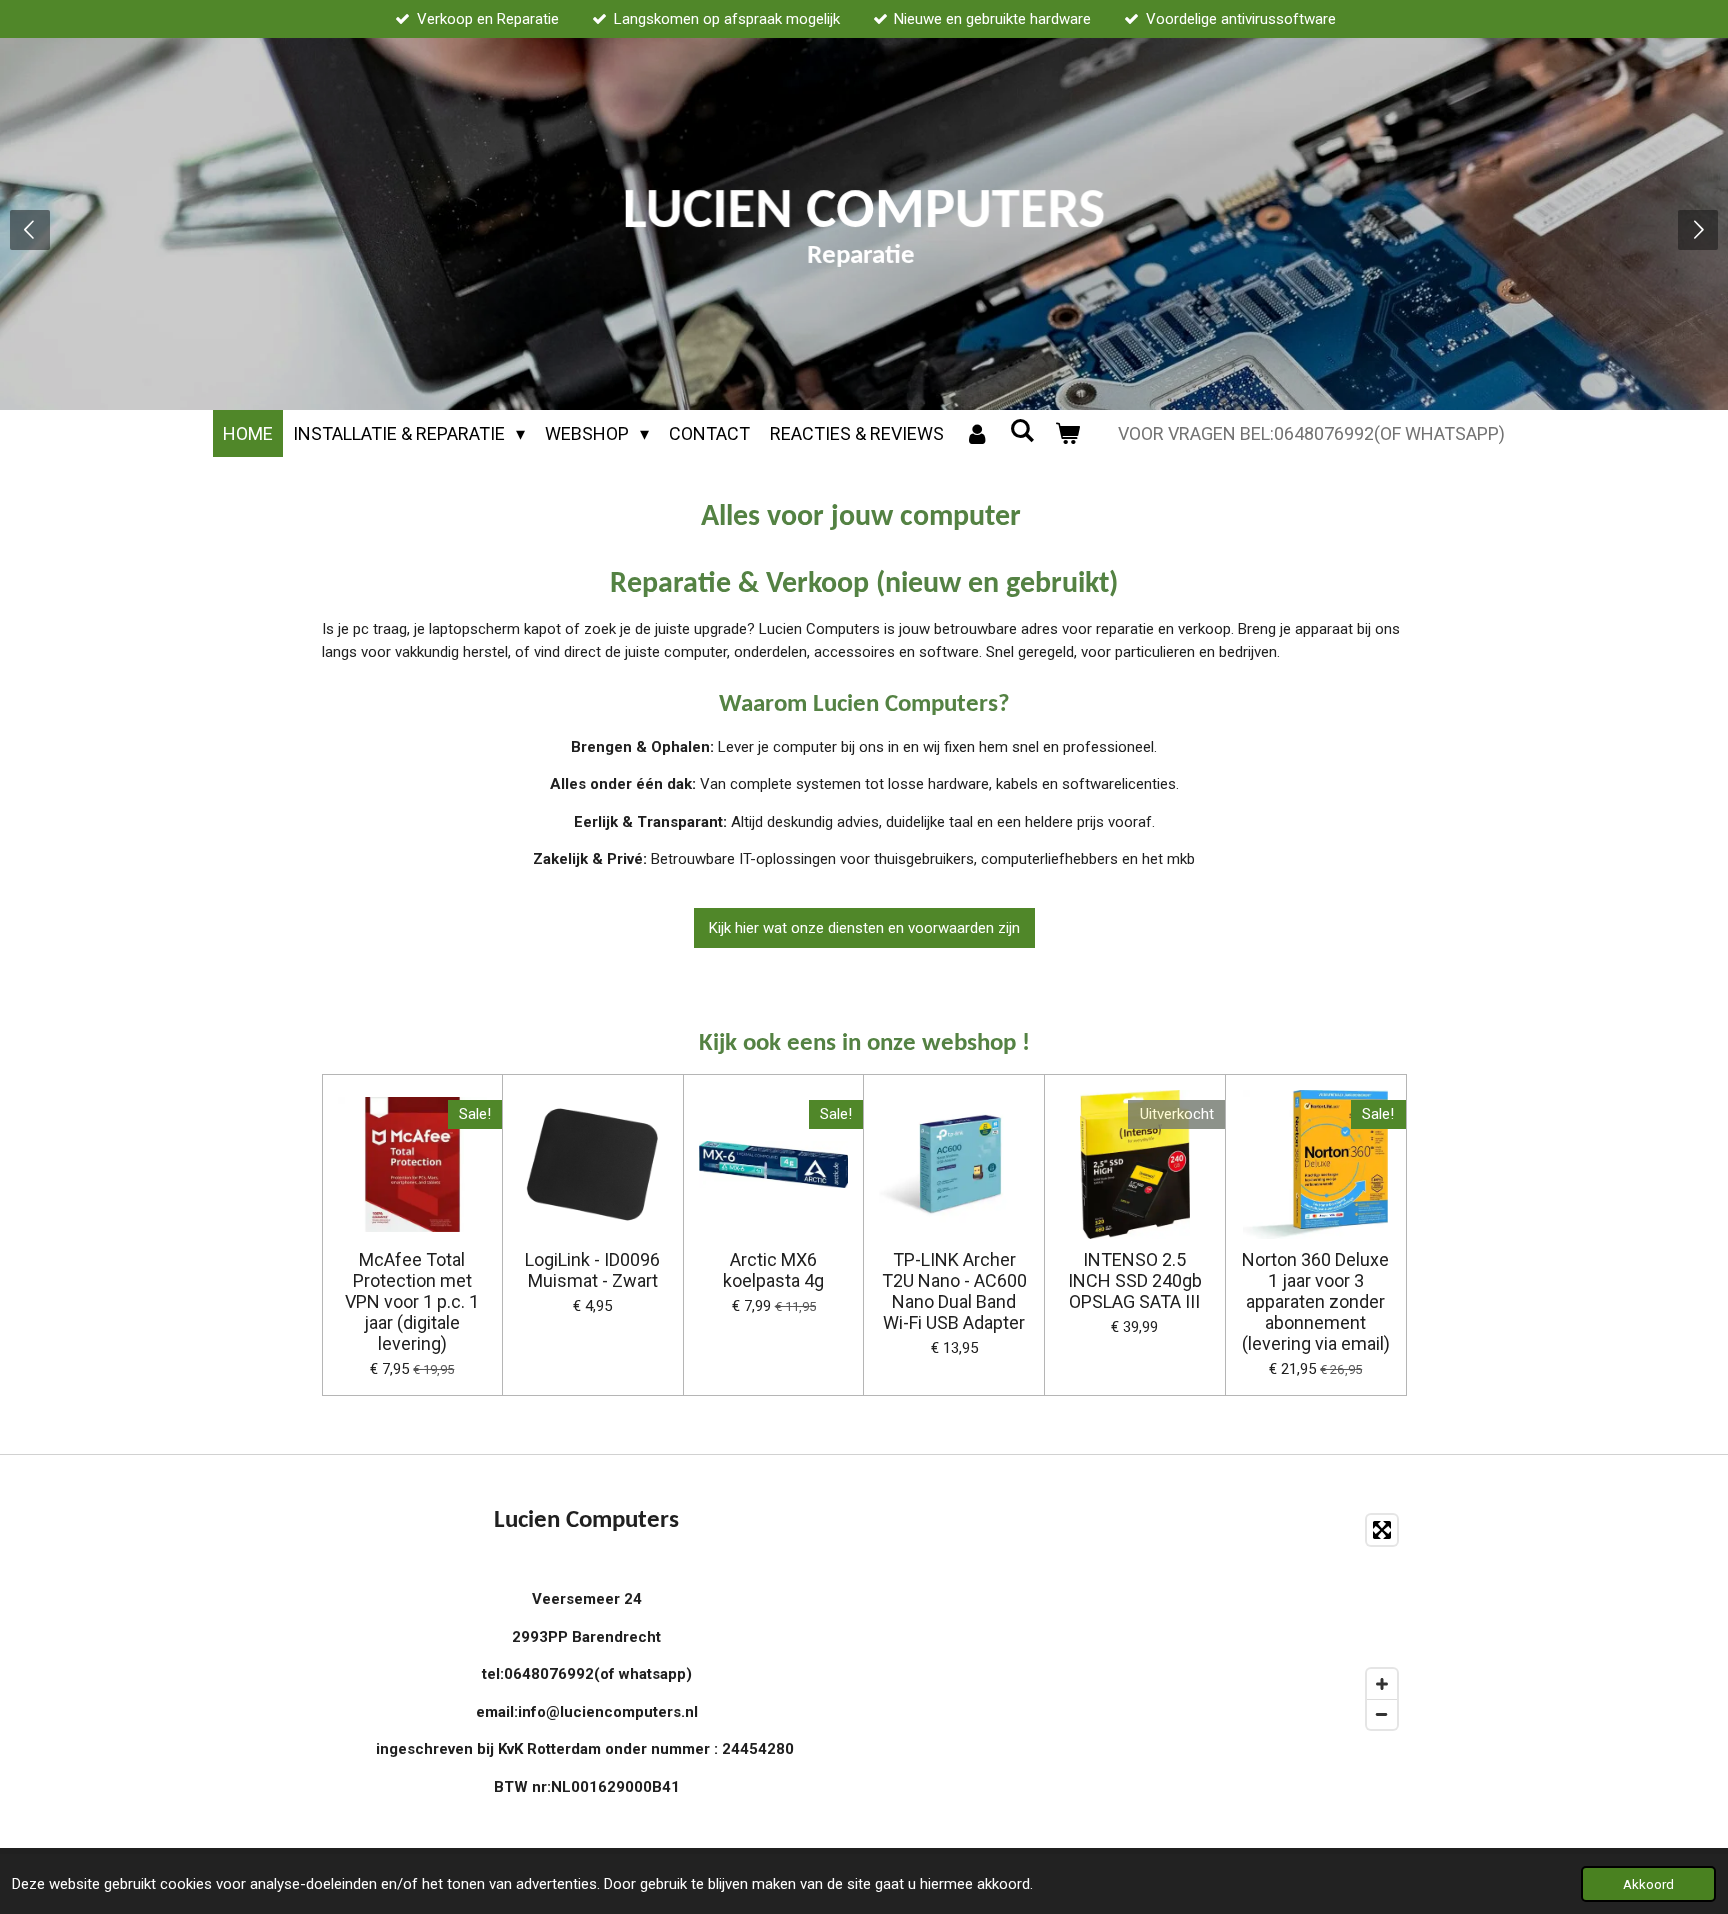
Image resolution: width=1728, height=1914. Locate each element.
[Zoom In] (1382, 1684)
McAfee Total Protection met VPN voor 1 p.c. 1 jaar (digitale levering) (412, 1301)
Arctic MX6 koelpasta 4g (773, 1270)
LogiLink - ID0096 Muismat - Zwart (592, 1270)
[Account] (976, 433)
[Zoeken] (1022, 430)
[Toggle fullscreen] (1382, 1530)
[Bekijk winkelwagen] (1067, 433)
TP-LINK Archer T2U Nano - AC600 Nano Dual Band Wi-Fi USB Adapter (954, 1291)
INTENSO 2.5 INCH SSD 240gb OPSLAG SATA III (1135, 1280)
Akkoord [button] (1648, 1884)
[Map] (1141, 1622)
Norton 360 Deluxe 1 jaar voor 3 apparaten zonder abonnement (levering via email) (1316, 1301)
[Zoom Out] (1382, 1714)
